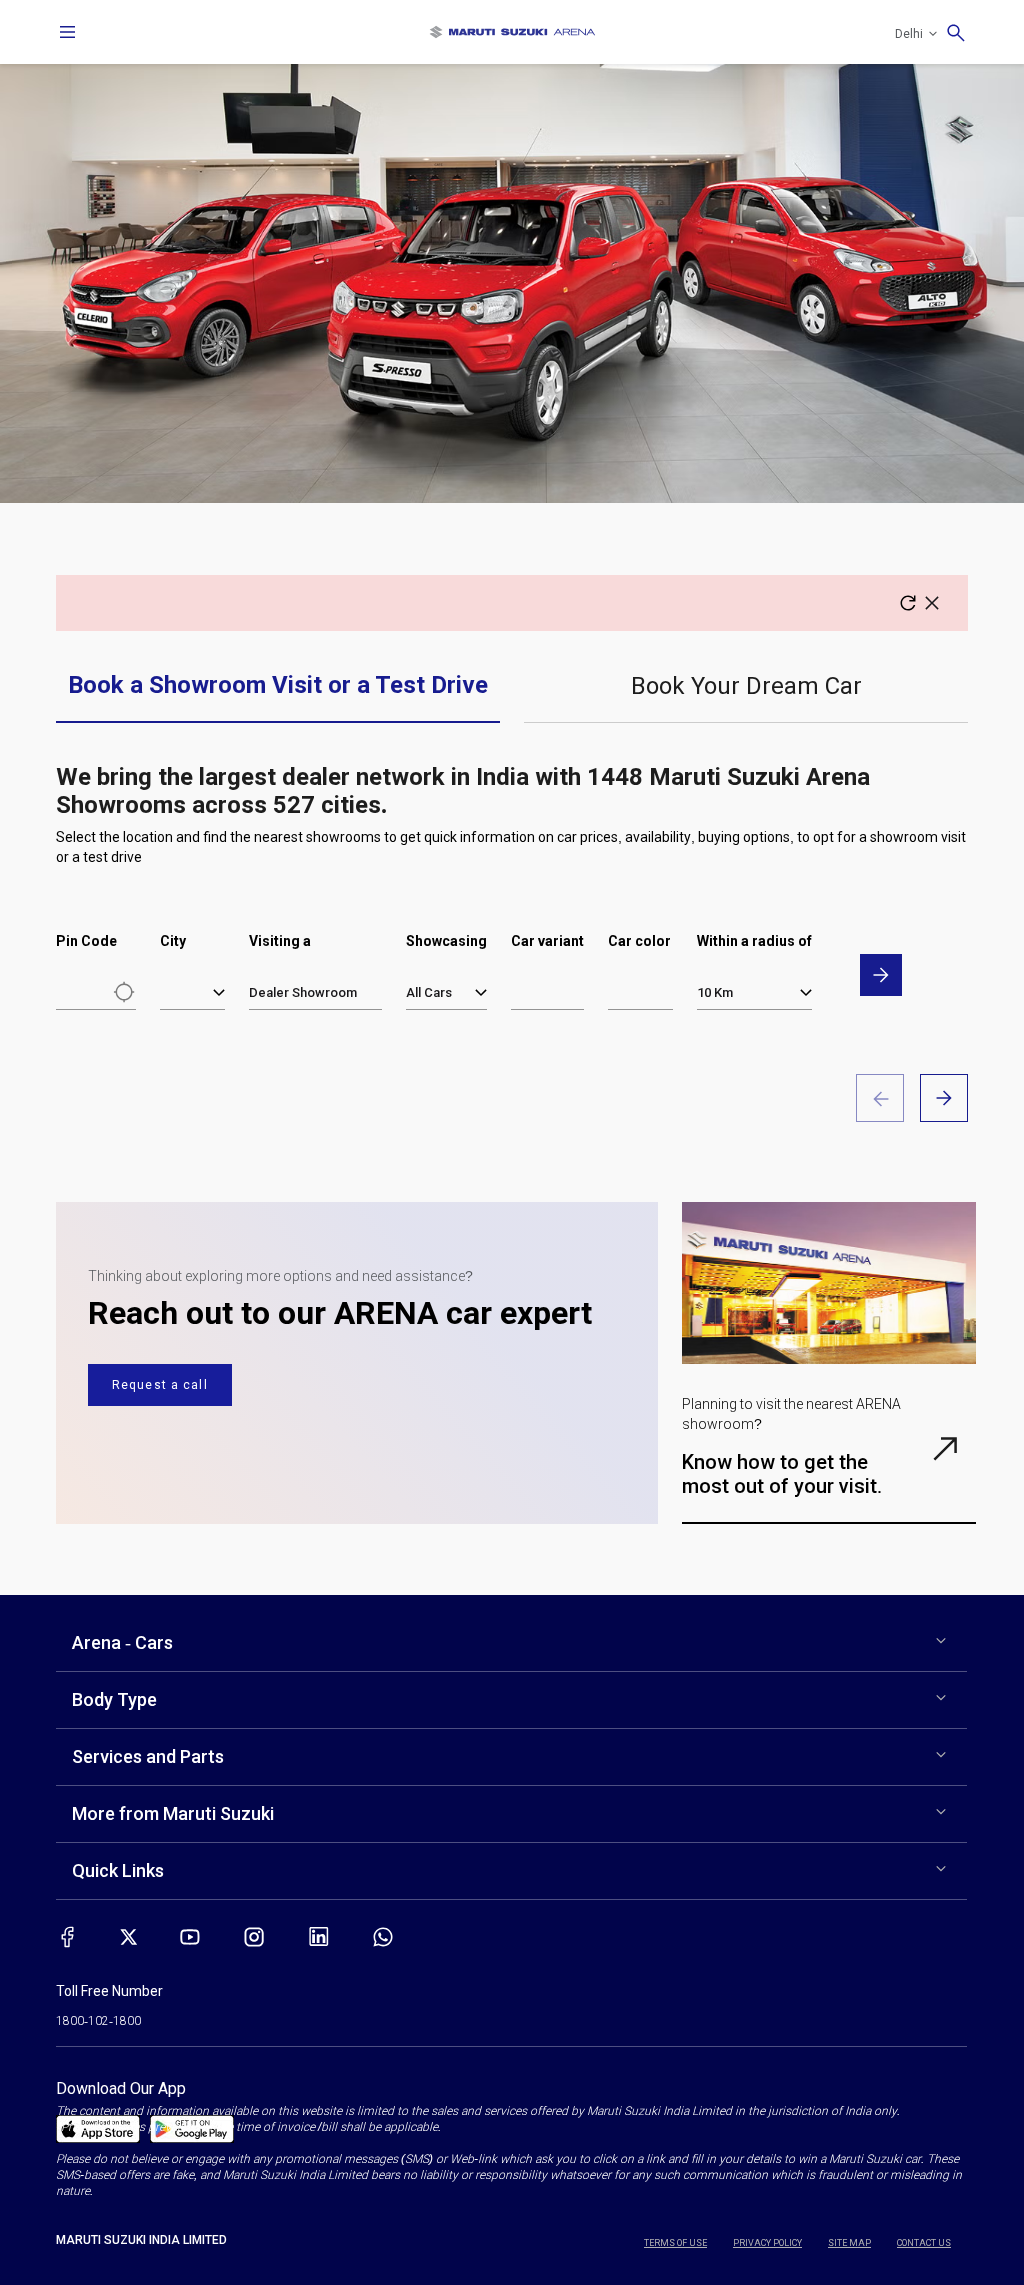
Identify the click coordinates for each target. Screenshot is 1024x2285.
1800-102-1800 (98, 2021)
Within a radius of (754, 941)
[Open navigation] (68, 32)
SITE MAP (849, 2243)
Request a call (160, 1385)
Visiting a (280, 941)
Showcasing (446, 941)
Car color (639, 941)
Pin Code (86, 941)
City (173, 941)
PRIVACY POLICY (767, 2243)
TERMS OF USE (675, 2243)
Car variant (547, 941)
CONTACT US (924, 2243)
